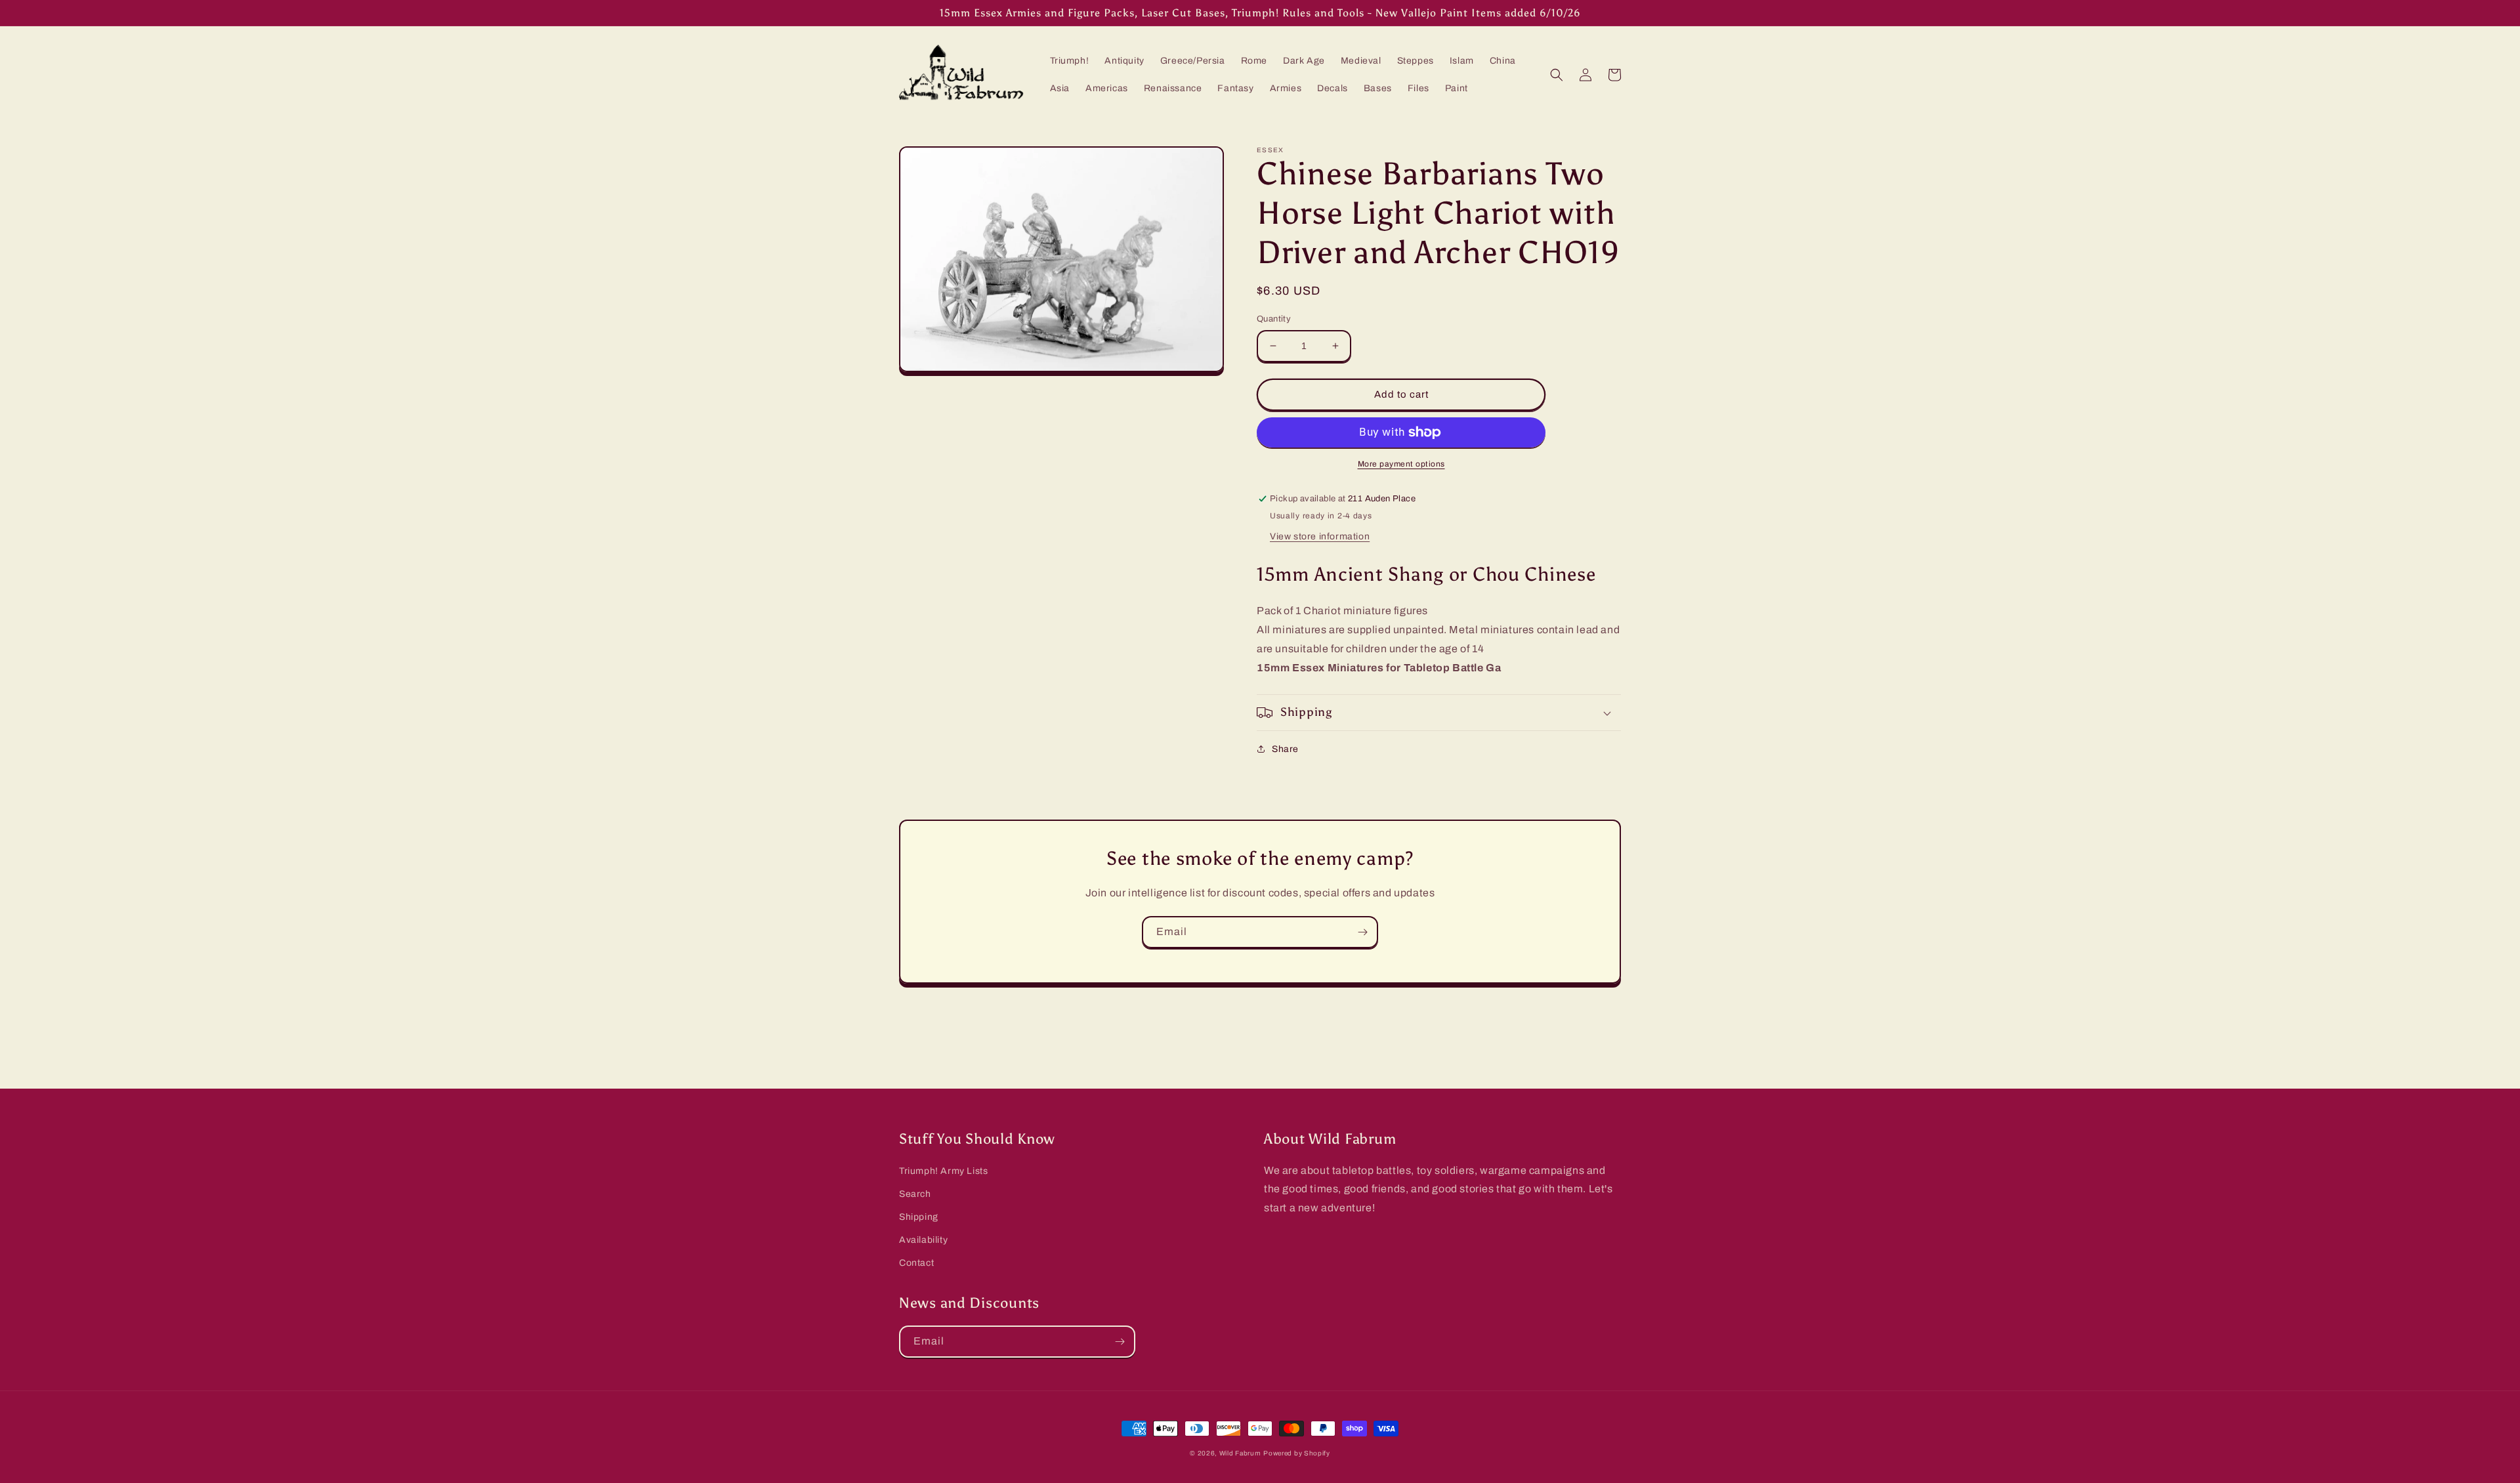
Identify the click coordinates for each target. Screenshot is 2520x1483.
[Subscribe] (1362, 932)
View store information (1320, 536)
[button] (1557, 75)
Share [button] (1285, 749)
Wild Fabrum (1240, 1453)
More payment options (1401, 464)
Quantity (1274, 319)
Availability (923, 1240)
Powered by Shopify (1297, 1453)
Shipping (919, 1217)
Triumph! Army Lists (943, 1171)
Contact (916, 1263)
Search (915, 1194)
